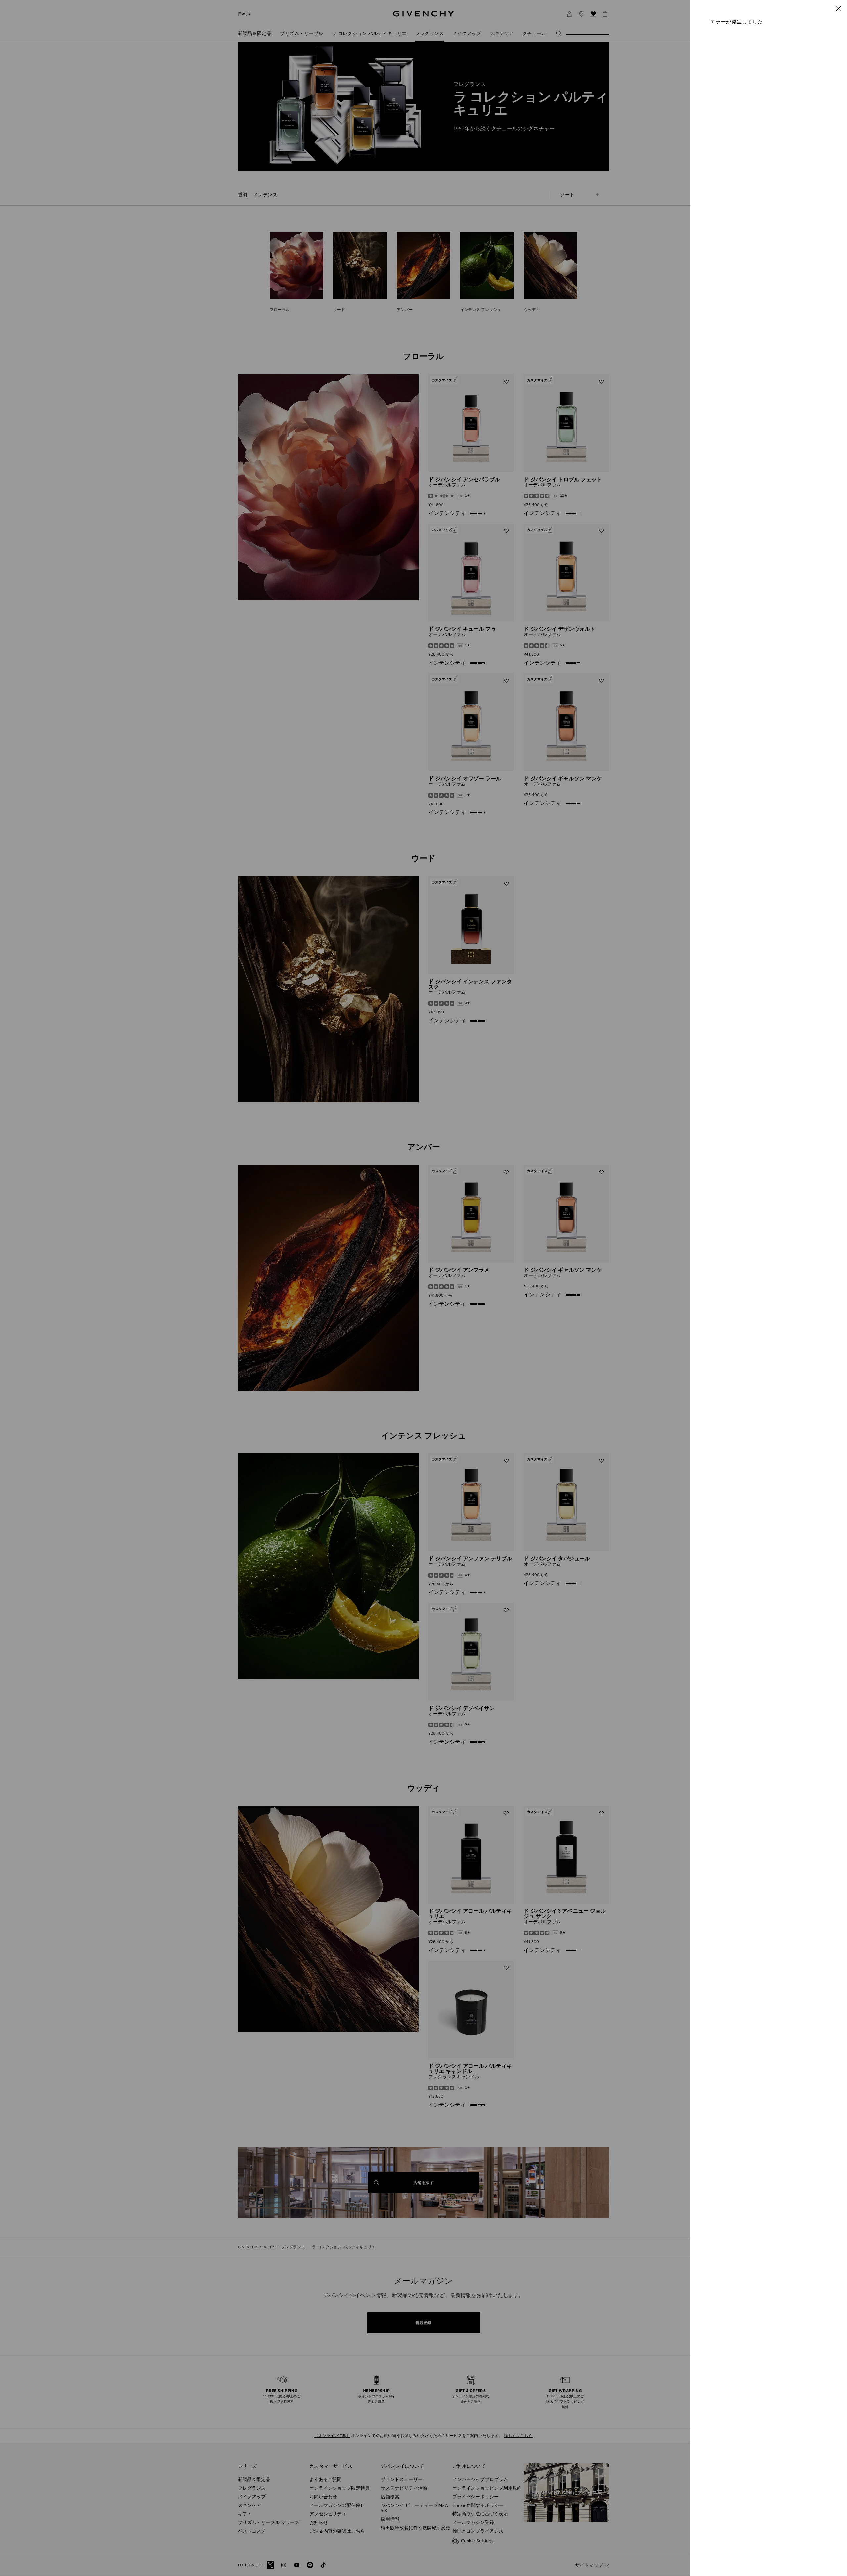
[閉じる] (839, 8)
